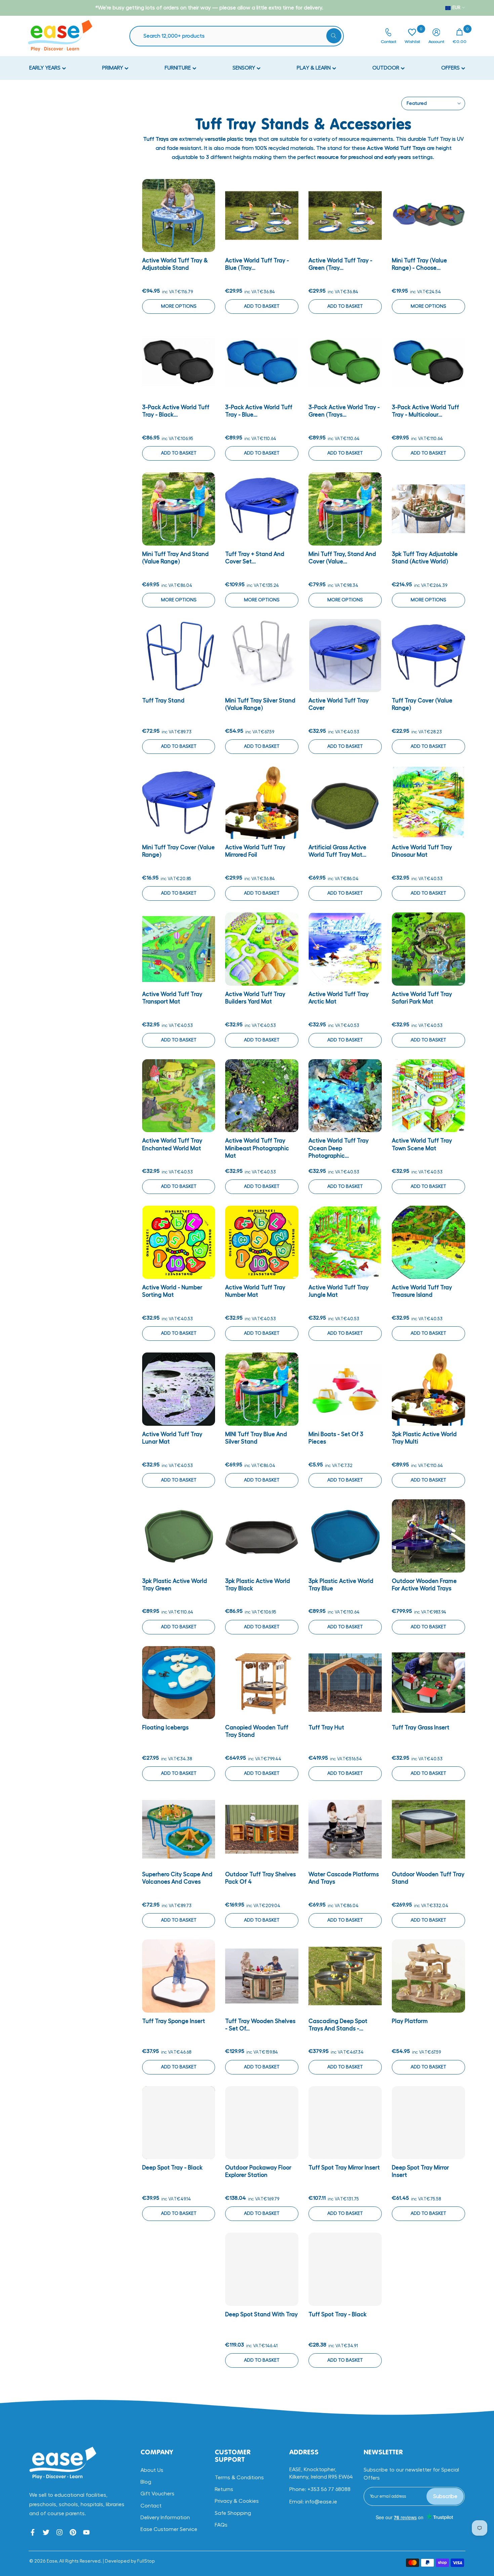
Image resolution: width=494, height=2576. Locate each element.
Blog (146, 2482)
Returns (224, 2489)
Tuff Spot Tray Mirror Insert (344, 2168)
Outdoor (386, 68)
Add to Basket (262, 306)
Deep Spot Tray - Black (172, 2168)
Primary (113, 68)
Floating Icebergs (165, 1728)
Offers (451, 68)
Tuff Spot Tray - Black (338, 2314)
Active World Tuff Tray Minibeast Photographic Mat (257, 1148)
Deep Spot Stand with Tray (261, 2314)
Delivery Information (165, 2518)
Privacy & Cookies (237, 2501)
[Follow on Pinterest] (73, 2532)
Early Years (46, 68)
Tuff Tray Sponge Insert (174, 2021)
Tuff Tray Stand (163, 701)
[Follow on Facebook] (33, 2532)
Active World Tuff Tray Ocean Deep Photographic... (339, 1148)
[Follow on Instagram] (59, 2532)
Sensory (244, 68)
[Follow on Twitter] (46, 2532)
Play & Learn (314, 68)
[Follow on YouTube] (86, 2532)
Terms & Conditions (239, 2478)
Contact (151, 2506)
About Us (152, 2470)
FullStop (146, 2561)
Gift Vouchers (157, 2494)
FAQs (221, 2525)
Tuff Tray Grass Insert (421, 1728)
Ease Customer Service (169, 2529)
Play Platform (410, 2021)
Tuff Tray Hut (326, 1728)
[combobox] (240, 36)
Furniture (178, 68)
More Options (179, 306)
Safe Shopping (233, 2513)
